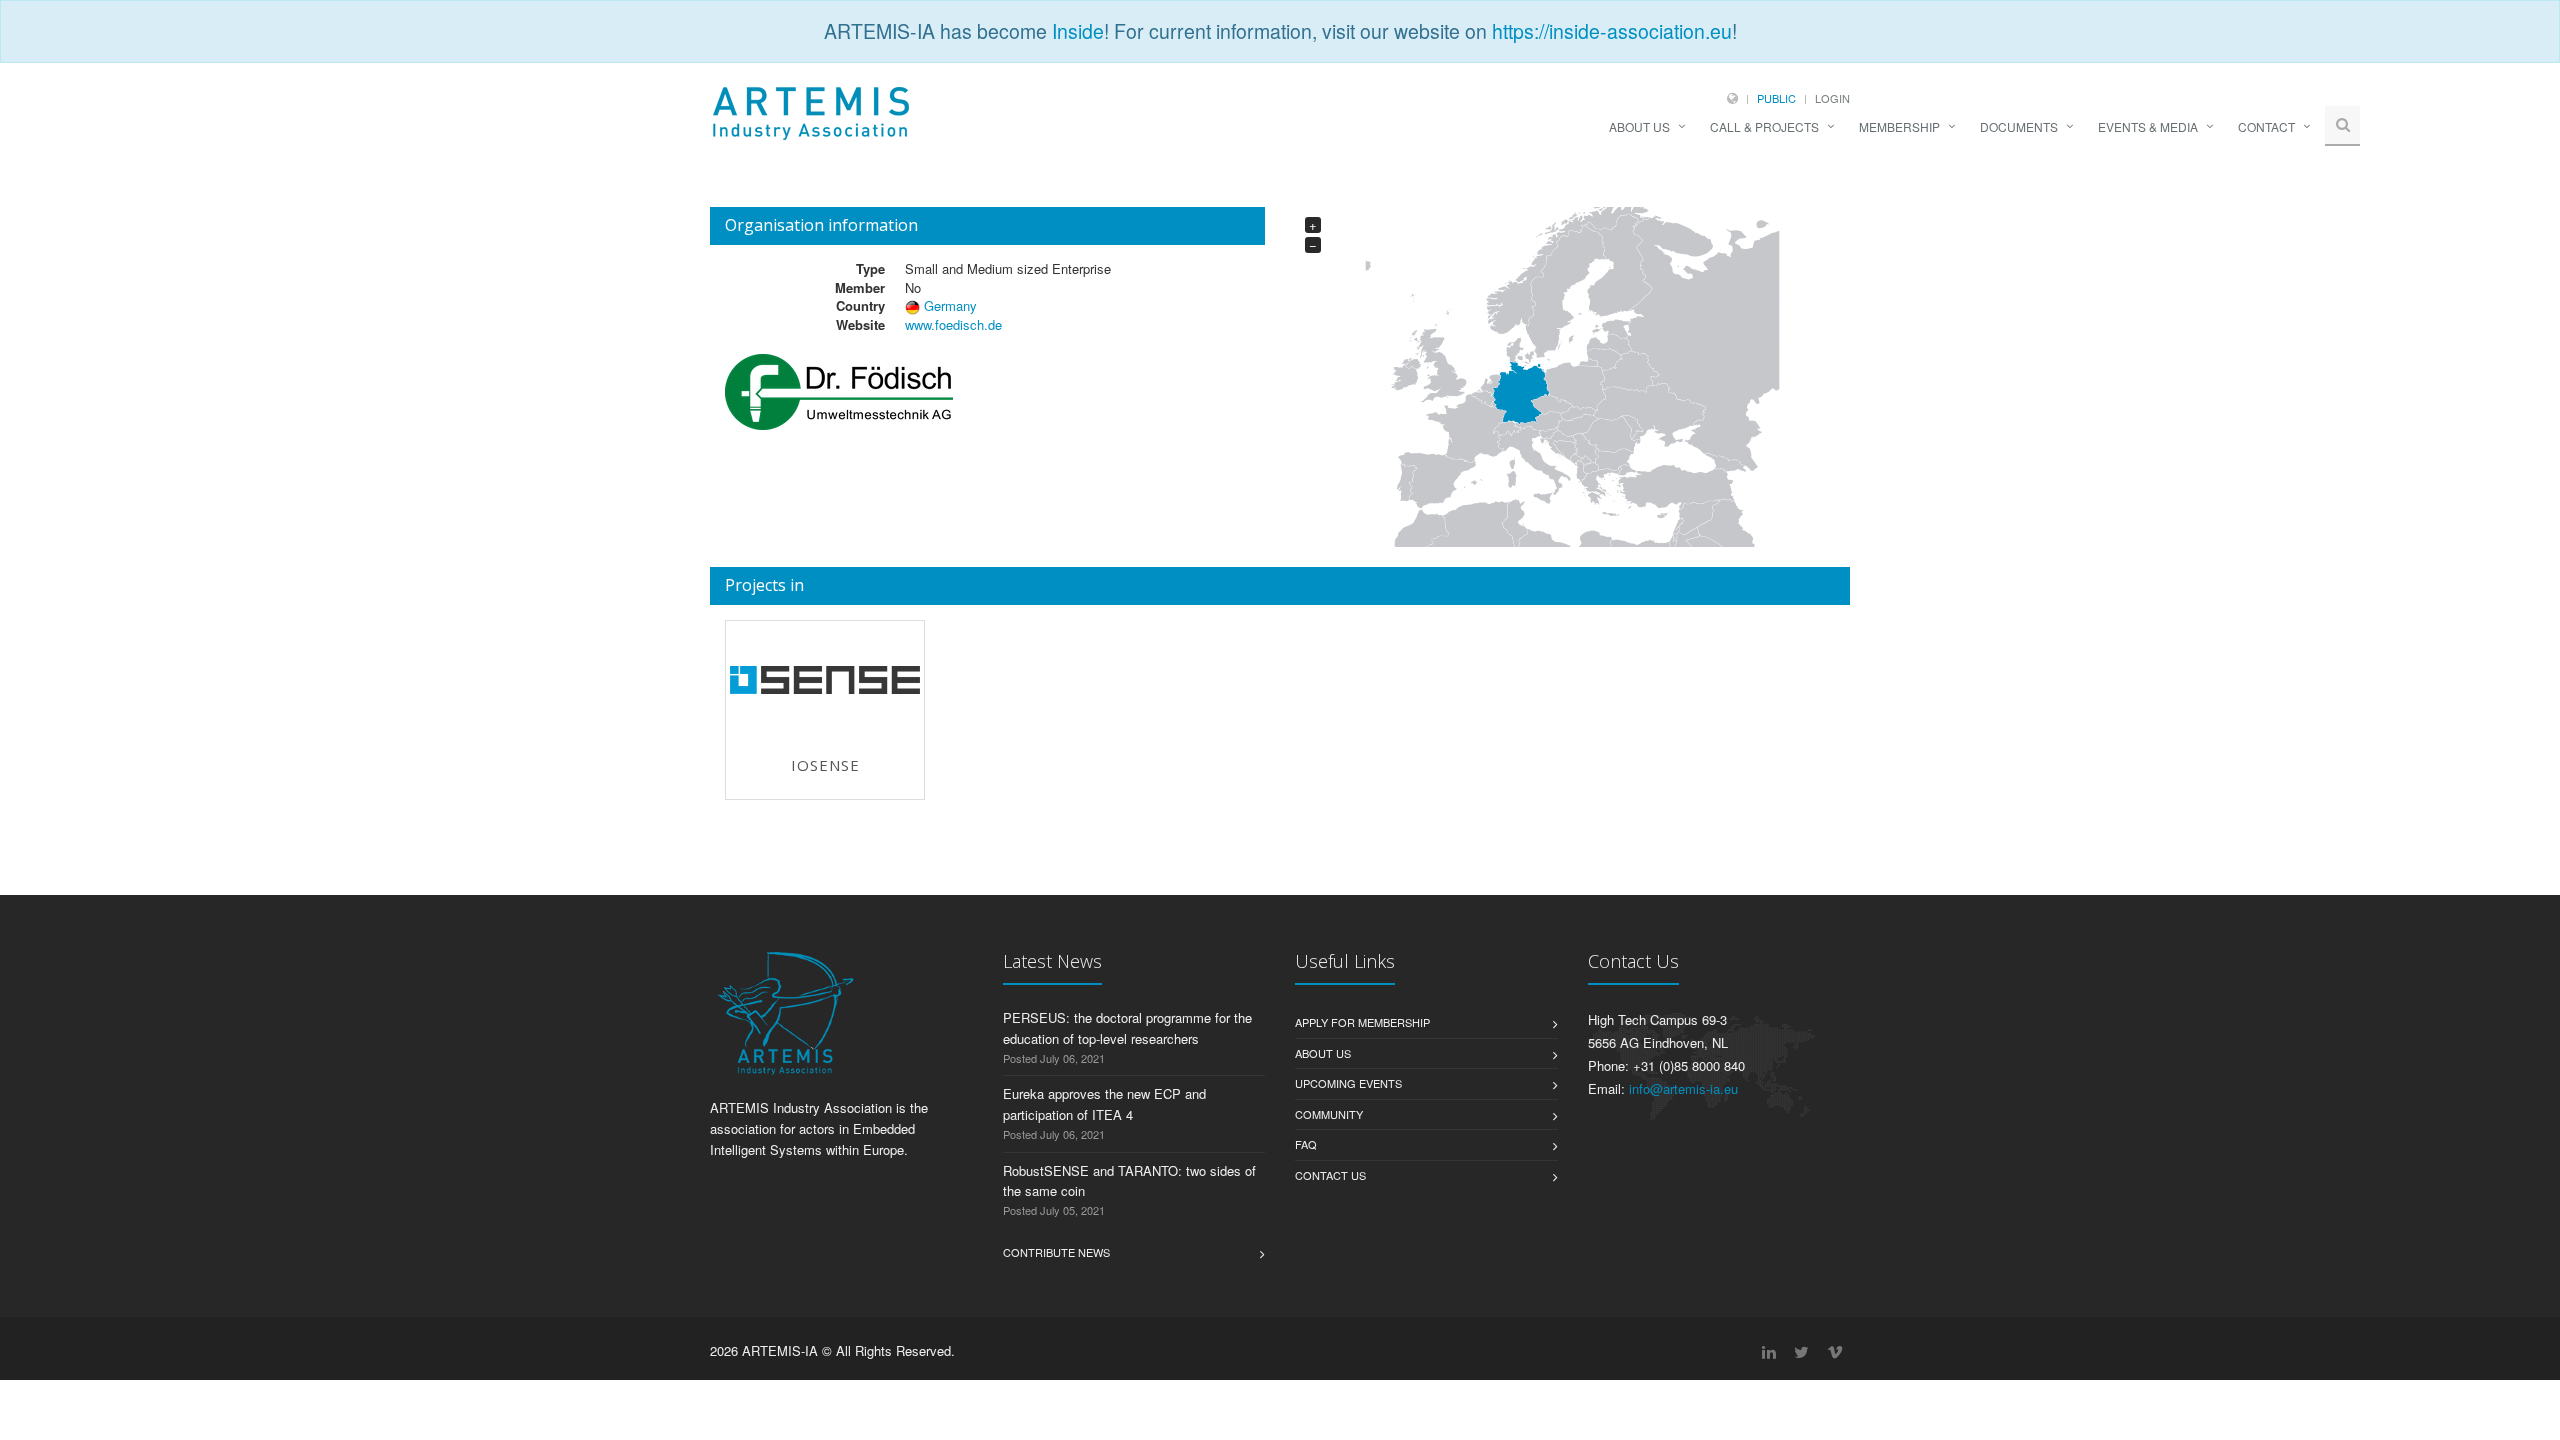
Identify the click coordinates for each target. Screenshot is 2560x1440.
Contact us (1330, 1175)
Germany (950, 305)
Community (1329, 1114)
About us (1323, 1053)
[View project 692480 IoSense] (825, 680)
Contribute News (1056, 1252)
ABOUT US (1639, 126)
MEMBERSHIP (1899, 126)
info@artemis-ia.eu (1683, 1088)
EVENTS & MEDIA (2148, 126)
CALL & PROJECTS (1764, 126)
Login (1832, 98)
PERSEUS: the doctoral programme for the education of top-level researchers (1127, 1028)
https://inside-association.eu (1612, 31)
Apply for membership (1362, 1022)
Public (1776, 98)
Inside (1078, 31)
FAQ (1306, 1144)
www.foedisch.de (953, 324)
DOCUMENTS (2019, 126)
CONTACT (2266, 126)
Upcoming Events (1348, 1083)
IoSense (825, 765)
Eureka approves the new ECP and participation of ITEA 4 (1104, 1104)
